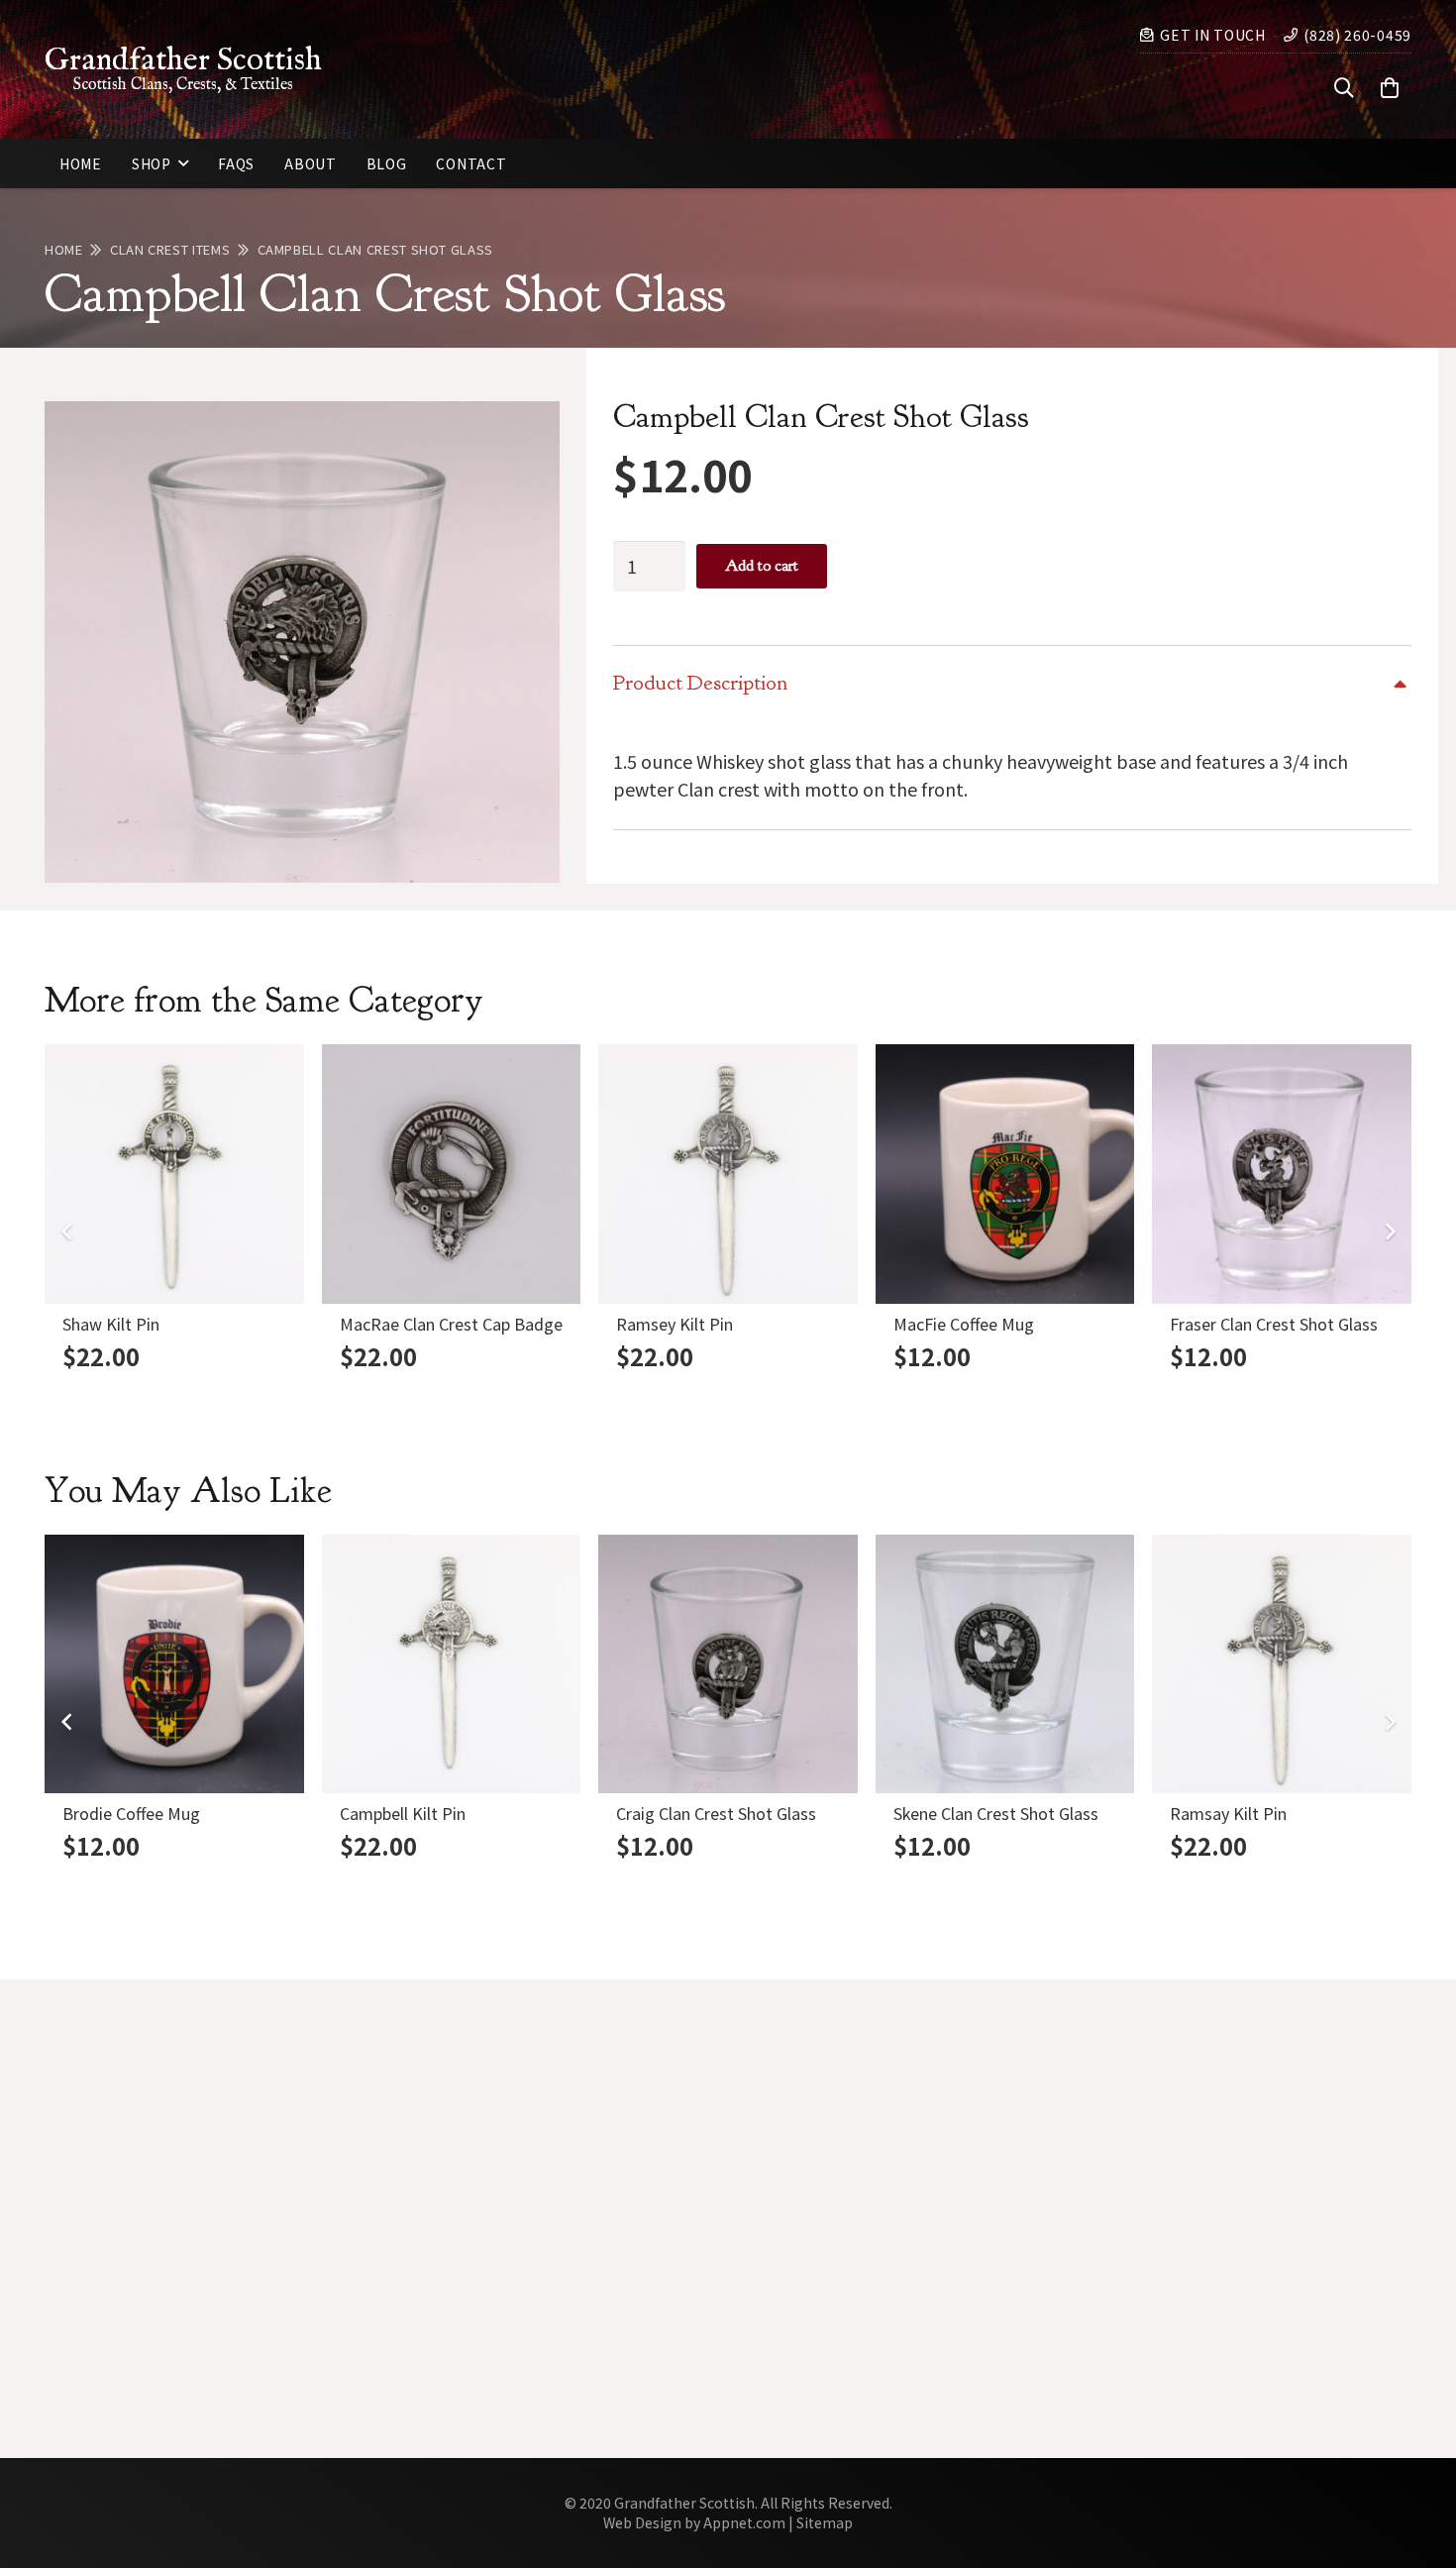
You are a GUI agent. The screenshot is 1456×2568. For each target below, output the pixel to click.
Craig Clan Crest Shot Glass (716, 1813)
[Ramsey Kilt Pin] (728, 1174)
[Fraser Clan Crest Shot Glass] (1282, 1174)
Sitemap (825, 2522)
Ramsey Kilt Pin (675, 1324)
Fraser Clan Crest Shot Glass (1274, 1324)
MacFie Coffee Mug (964, 1324)
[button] (1344, 88)
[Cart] (1390, 88)
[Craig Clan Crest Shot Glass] (728, 1664)
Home (64, 249)
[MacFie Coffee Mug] (1005, 1174)
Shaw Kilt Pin (111, 1324)
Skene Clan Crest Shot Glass (996, 1813)
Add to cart (762, 566)
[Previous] (67, 1232)
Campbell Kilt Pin (403, 1813)
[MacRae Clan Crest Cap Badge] (452, 1174)
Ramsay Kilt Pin (1228, 1813)
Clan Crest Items (170, 249)
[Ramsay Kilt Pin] (1282, 1664)
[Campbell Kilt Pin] (452, 1664)
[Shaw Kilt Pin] (174, 1174)
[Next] (1389, 1232)
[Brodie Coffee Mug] (174, 1664)
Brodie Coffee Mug (131, 1813)
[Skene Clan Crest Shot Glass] (1005, 1664)
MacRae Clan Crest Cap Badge (451, 1324)
